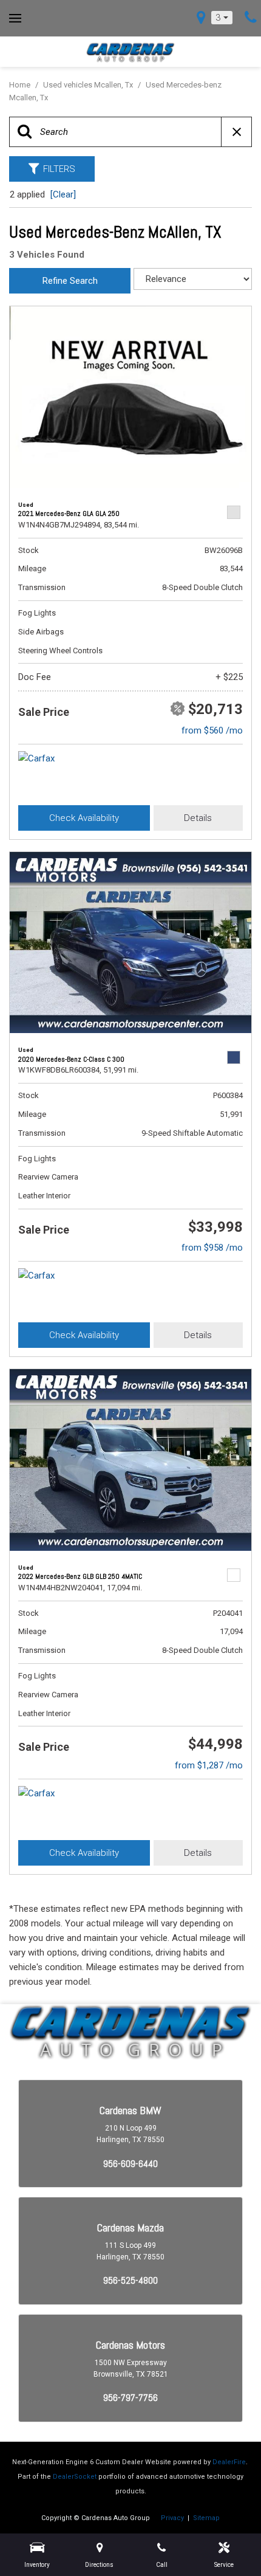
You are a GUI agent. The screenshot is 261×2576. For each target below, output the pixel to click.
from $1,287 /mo (209, 1765)
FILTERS (59, 169)
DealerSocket (75, 2477)
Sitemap (206, 2518)
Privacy (172, 2518)
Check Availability (84, 818)
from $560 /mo (212, 730)
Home (21, 85)
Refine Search (70, 281)
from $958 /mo (212, 1248)
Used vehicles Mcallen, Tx (89, 85)
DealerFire (229, 2462)
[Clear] (63, 194)
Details (198, 818)
